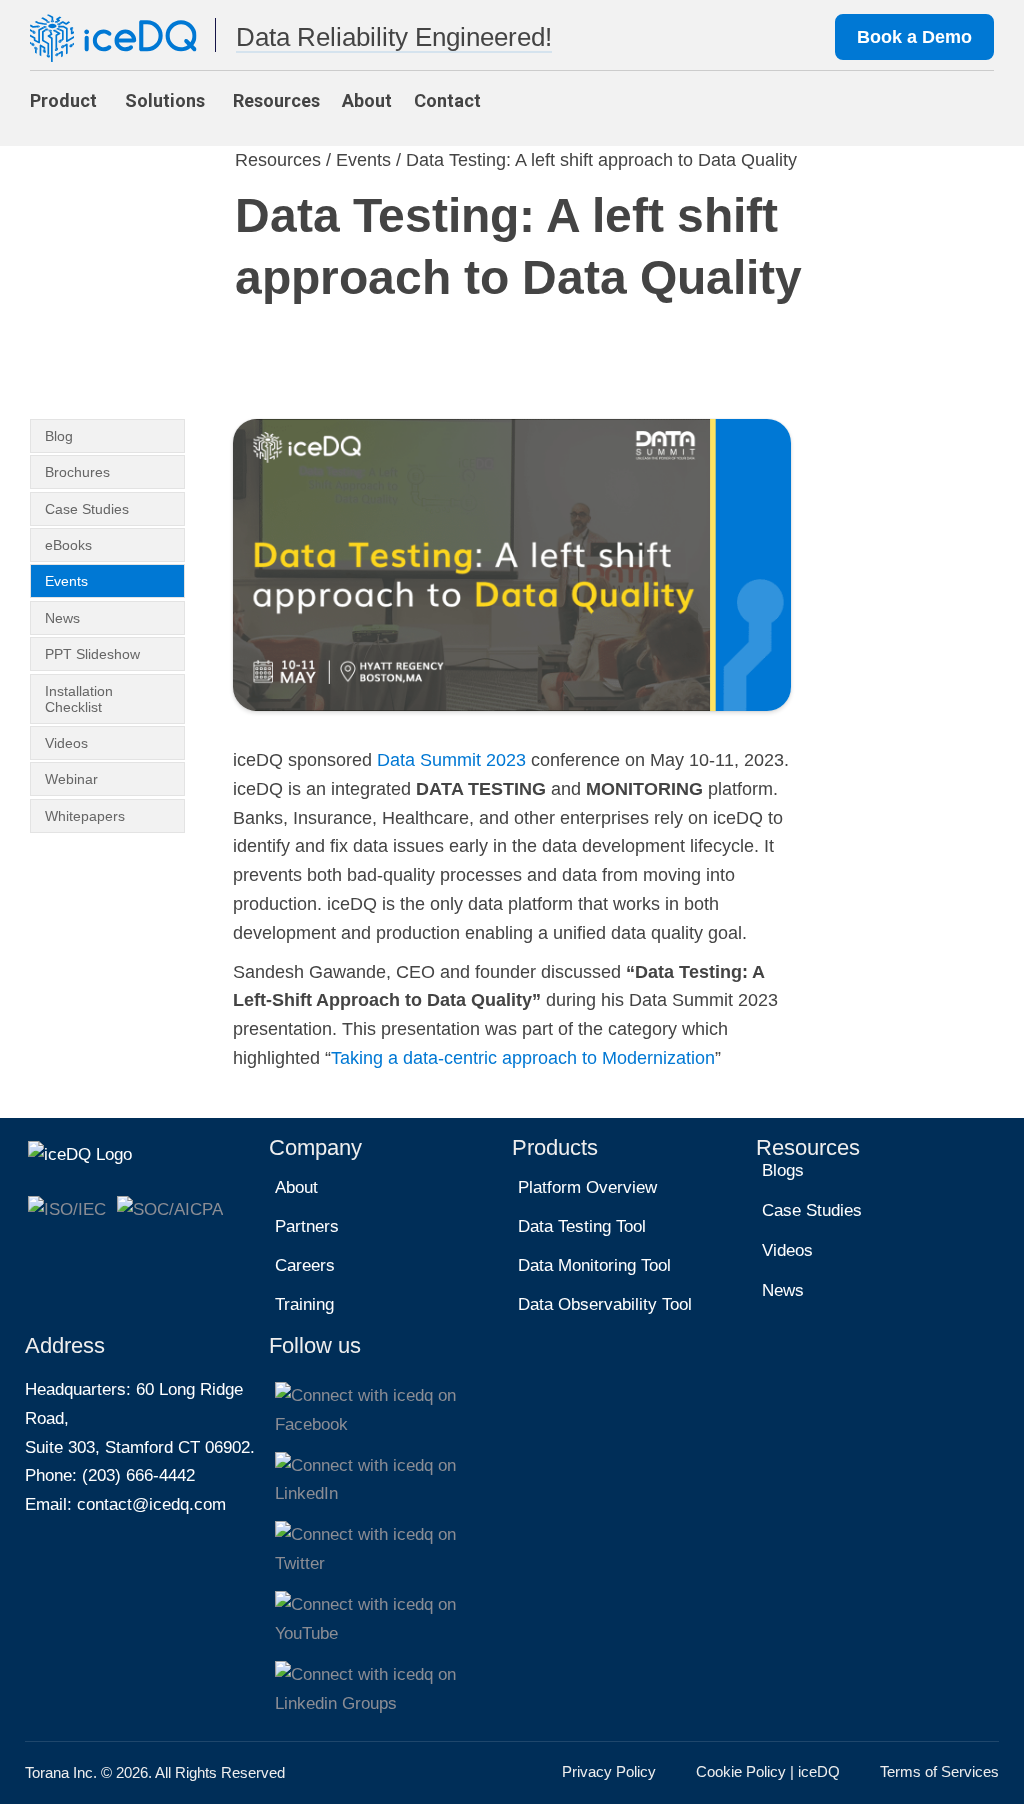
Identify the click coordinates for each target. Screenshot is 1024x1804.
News (62, 618)
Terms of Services (939, 1771)
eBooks (68, 545)
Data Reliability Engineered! (394, 37)
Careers (305, 1265)
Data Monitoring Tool (594, 1265)
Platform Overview (587, 1187)
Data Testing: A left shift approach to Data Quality (601, 160)
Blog (59, 436)
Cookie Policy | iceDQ (768, 1771)
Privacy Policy (609, 1771)
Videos (66, 743)
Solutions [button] (165, 100)
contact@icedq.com (151, 1504)
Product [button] (63, 100)
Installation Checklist (79, 699)
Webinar (71, 779)
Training (304, 1304)
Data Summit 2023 (451, 760)
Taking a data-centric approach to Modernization (523, 1058)
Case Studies (87, 509)
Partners (307, 1226)
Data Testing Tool (582, 1226)
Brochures (77, 472)
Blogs (783, 1170)
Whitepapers (85, 816)
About (367, 100)
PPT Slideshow (92, 654)
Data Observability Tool (605, 1304)
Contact (447, 100)
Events (363, 160)
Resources (276, 100)
